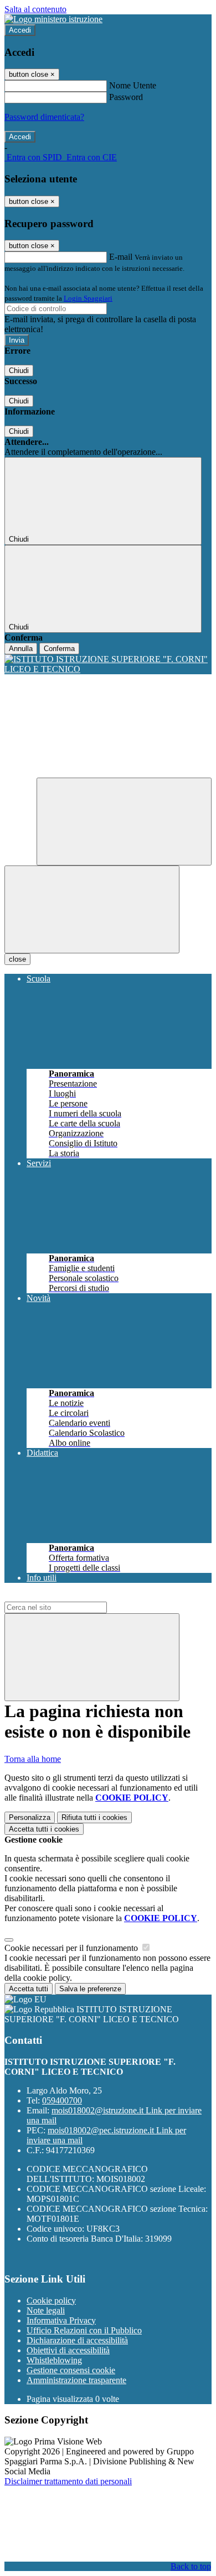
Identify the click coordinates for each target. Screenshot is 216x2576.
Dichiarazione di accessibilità (77, 2340)
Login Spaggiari (88, 298)
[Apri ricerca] (124, 822)
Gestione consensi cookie (71, 2370)
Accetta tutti (44, 1829)
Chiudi (19, 371)
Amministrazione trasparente (76, 2380)
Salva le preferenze (90, 1989)
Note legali (46, 2310)
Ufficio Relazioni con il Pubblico (84, 2330)
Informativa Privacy (61, 2320)
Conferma (59, 649)
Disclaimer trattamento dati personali (68, 2481)
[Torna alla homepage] (108, 664)
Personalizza (30, 1817)
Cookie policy (51, 2300)
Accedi (20, 30)
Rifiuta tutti (94, 1817)
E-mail (121, 257)
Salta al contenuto (35, 9)
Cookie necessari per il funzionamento (72, 1948)
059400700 (62, 2100)
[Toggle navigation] (92, 909)
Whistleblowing (54, 2360)
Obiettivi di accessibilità (68, 2350)
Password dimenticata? (44, 117)
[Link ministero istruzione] (53, 19)
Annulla (21, 649)
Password (126, 97)
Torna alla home (33, 1759)
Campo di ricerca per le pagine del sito (71, 1596)
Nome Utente (133, 85)
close (17, 959)
